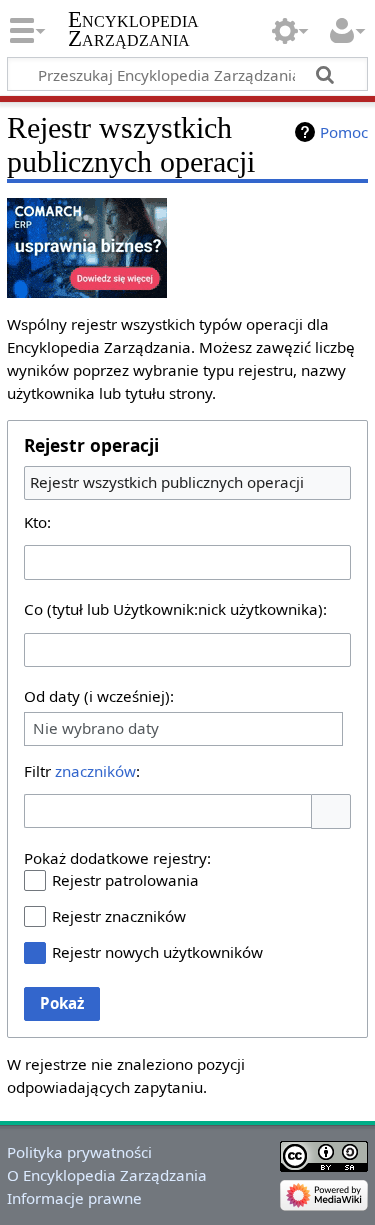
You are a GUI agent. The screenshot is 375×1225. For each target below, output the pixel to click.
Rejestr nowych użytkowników (157, 952)
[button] (331, 811)
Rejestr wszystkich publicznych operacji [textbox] (167, 482)
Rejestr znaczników (119, 916)
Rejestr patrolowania (125, 880)
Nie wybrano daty (96, 728)
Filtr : (82, 771)
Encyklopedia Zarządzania (133, 29)
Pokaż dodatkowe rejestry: (117, 858)
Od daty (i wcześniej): (99, 696)
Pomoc (344, 132)
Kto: (37, 522)
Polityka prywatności (79, 1152)
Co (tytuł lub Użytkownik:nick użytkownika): (175, 609)
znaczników (95, 771)
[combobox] (187, 483)
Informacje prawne (74, 1198)
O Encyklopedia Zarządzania (107, 1175)
